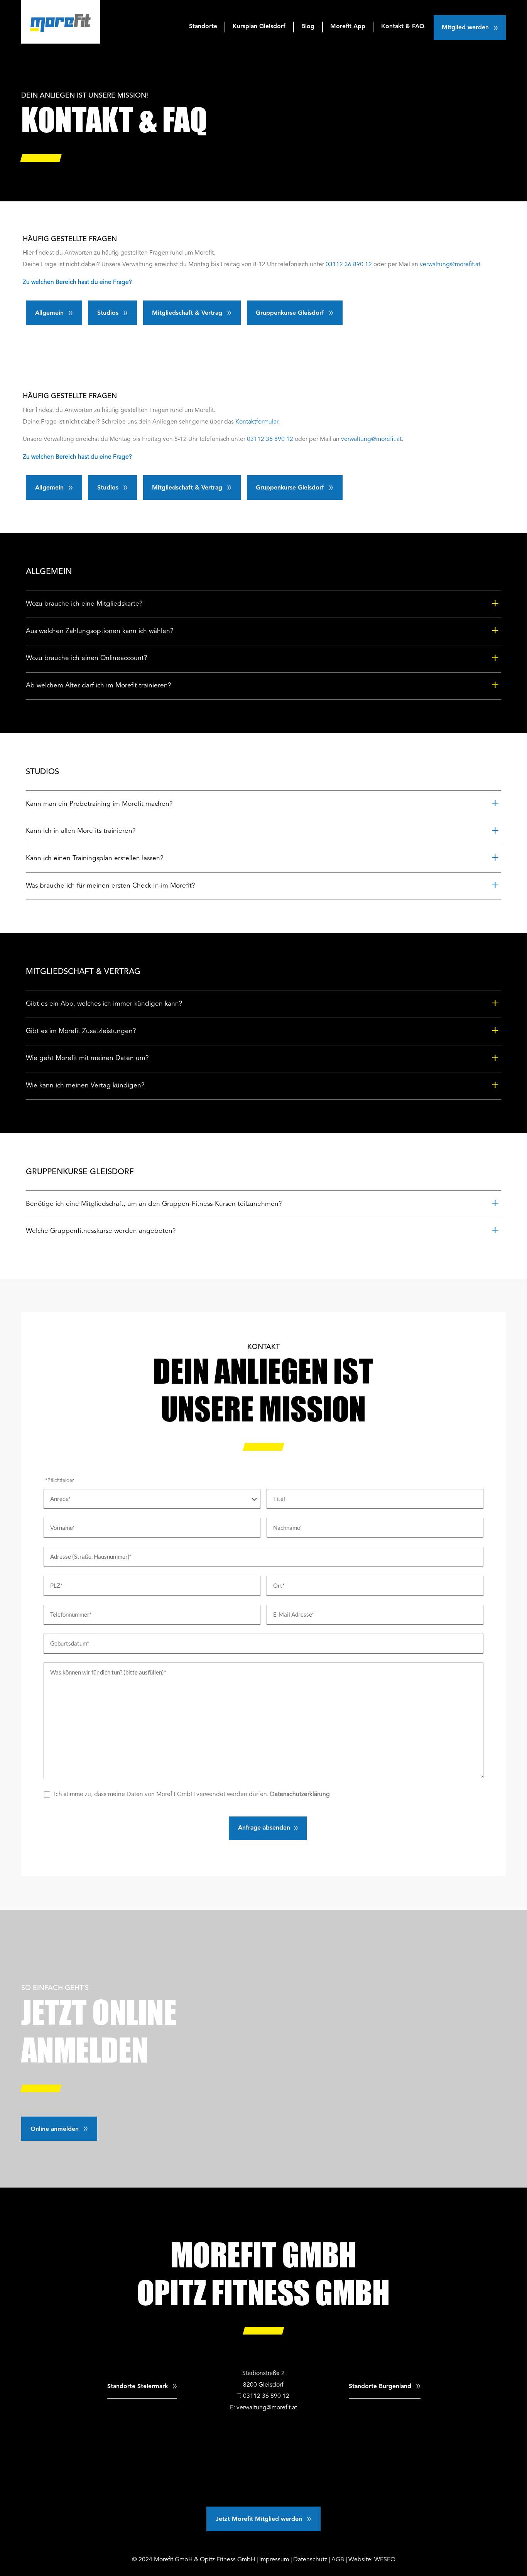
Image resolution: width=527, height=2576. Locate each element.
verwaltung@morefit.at (450, 265)
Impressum (274, 2560)
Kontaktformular (257, 422)
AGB (338, 2560)
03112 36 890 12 (349, 265)
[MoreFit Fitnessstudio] (61, 22)
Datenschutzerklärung (300, 1794)
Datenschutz (310, 2560)
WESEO (385, 2560)
